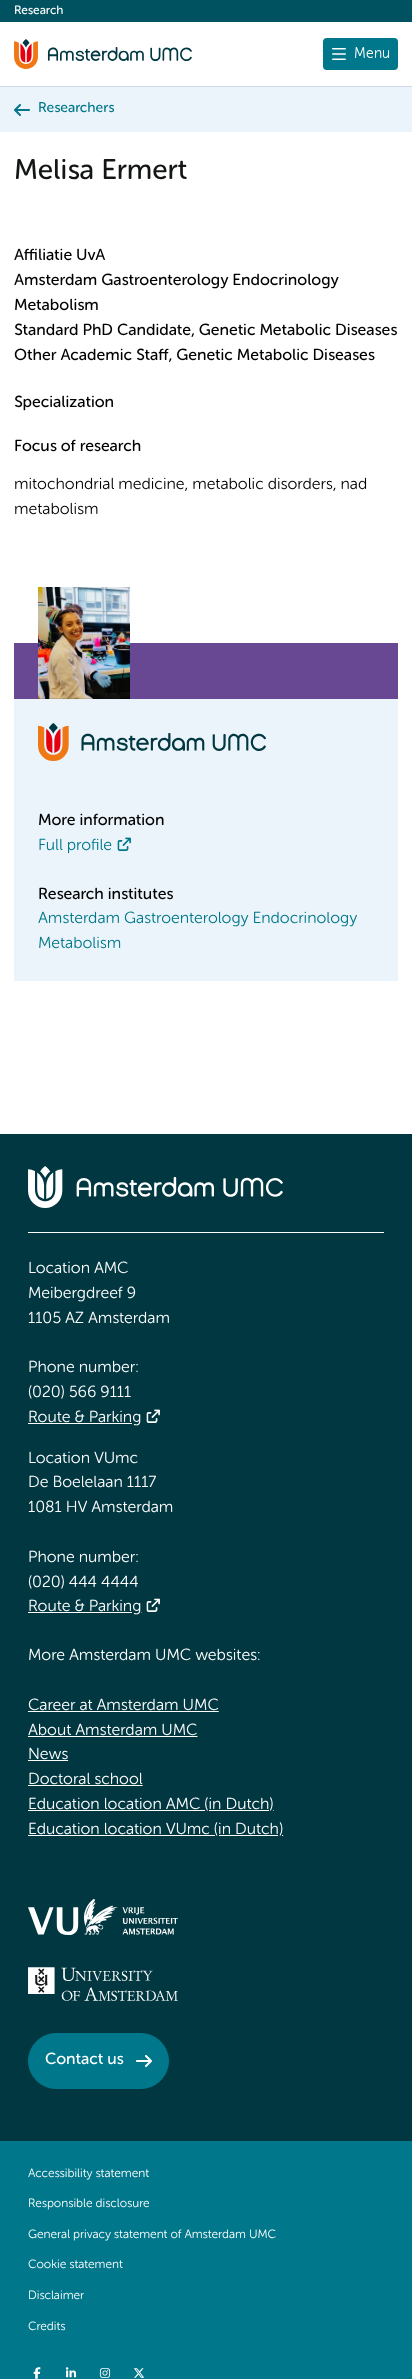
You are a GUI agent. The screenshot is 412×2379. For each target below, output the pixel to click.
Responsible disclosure (89, 2204)
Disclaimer (56, 2296)
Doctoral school (85, 1780)
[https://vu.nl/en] (103, 1917)
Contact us (84, 2060)
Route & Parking (84, 1418)
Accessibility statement (88, 2174)
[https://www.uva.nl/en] (103, 1984)
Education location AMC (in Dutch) (151, 1805)
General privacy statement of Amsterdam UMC (152, 2235)
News (48, 1755)
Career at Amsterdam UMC (123, 1706)
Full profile (75, 846)
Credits (46, 2327)
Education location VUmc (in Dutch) (155, 1830)
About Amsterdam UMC (112, 1731)
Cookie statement (75, 2265)
